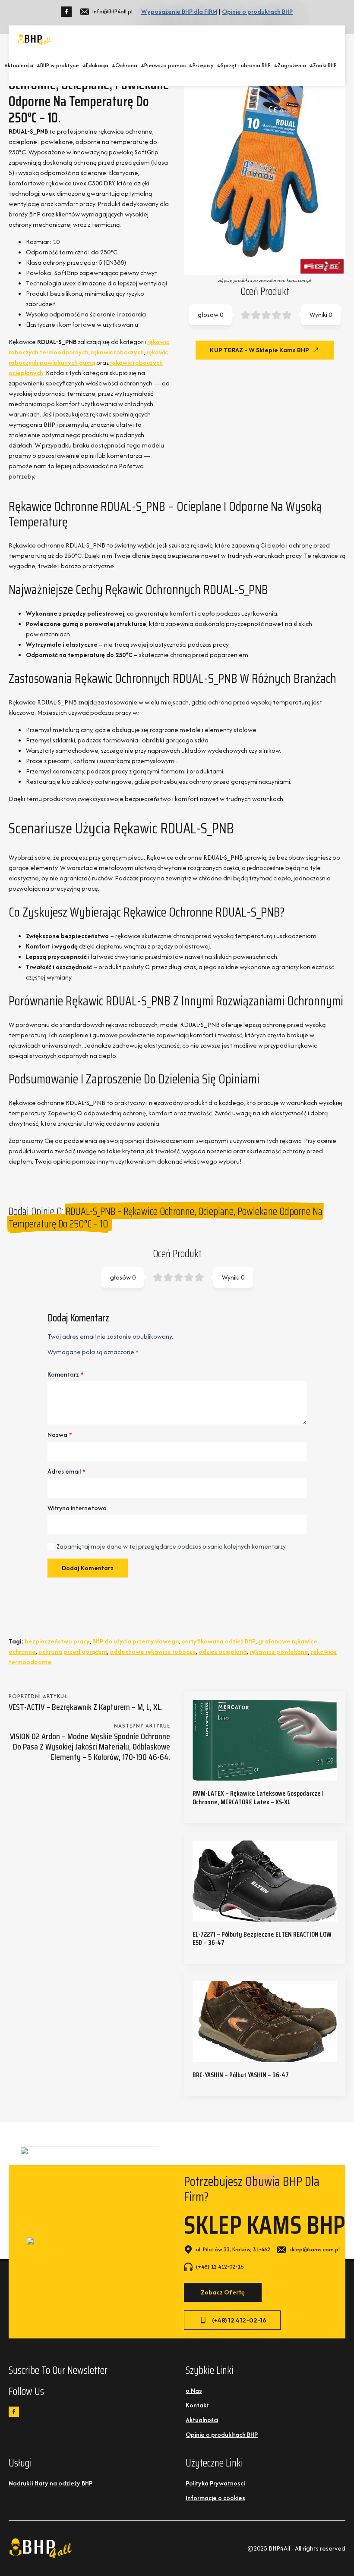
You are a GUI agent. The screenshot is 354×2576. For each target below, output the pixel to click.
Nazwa (60, 1435)
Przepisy (203, 65)
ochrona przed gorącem (73, 1651)
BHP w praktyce (60, 65)
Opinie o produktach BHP (257, 11)
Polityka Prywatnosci (215, 2468)
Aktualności (19, 65)
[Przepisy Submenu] (217, 66)
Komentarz (66, 1374)
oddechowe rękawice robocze (153, 1651)
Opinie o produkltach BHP (222, 2419)
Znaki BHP (325, 65)
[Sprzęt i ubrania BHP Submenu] (274, 66)
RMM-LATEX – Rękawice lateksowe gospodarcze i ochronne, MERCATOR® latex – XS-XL (258, 1797)
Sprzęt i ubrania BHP (246, 65)
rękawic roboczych (117, 352)
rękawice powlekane (279, 1651)
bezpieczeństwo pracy (57, 1641)
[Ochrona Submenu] (141, 66)
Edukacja (97, 65)
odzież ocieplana (223, 1651)
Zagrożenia (292, 65)
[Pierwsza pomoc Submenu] (189, 66)
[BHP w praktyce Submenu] (82, 66)
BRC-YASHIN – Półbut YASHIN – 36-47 (241, 2075)
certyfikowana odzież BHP (219, 1641)
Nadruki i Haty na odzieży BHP (51, 2468)
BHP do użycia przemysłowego (136, 1641)
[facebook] (66, 12)
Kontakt (197, 2390)
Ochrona (126, 65)
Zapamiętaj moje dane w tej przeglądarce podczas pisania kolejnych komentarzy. (172, 1546)
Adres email (66, 1471)
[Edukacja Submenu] (112, 66)
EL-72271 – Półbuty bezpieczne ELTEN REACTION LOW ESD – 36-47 (262, 1938)
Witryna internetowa (77, 1508)
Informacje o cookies (215, 2482)
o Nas (194, 2375)
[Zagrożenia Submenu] (310, 66)
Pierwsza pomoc (165, 65)
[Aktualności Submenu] (37, 66)
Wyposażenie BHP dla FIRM (179, 11)
